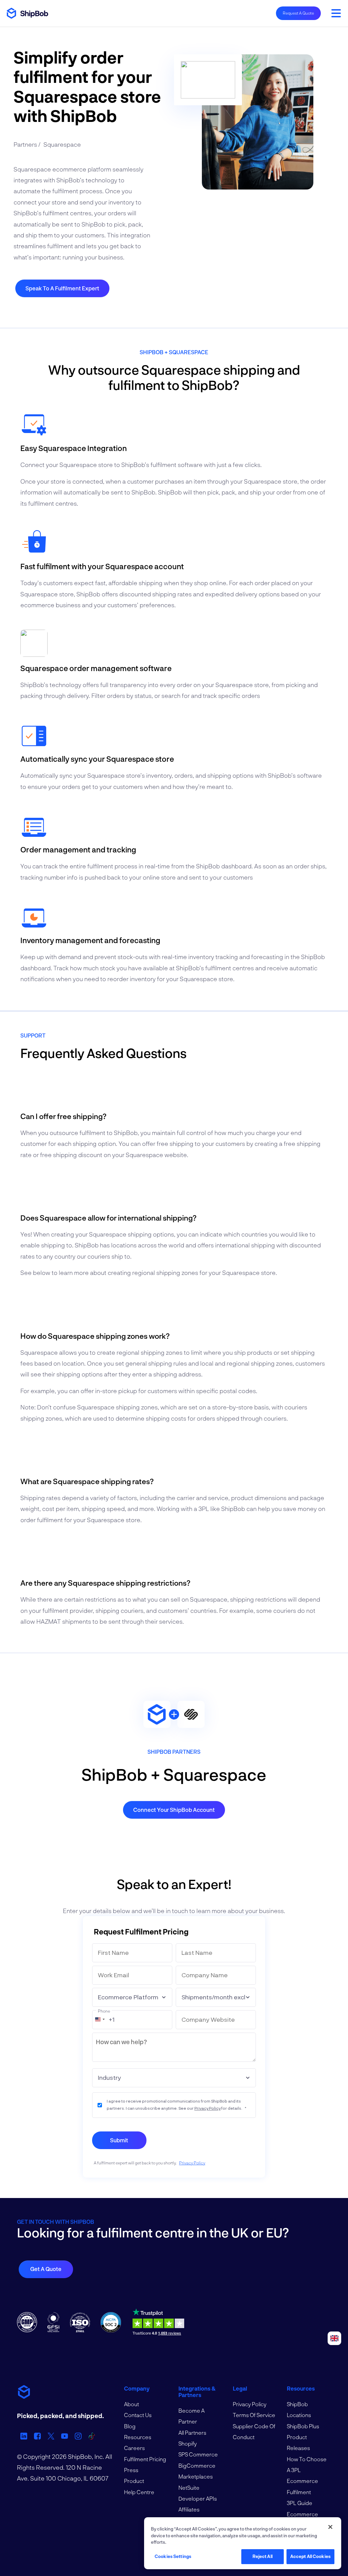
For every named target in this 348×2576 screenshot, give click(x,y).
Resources (138, 2437)
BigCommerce (197, 2465)
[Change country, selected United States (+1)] (100, 2019)
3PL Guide (300, 2503)
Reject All (263, 2556)
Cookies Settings (173, 2556)
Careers (134, 2448)
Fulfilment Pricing (145, 2459)
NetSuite (189, 2488)
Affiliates (189, 2509)
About (132, 2404)
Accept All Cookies (310, 2556)
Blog (130, 2426)
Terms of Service (254, 2415)
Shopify (188, 2443)
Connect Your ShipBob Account (174, 1810)
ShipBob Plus (303, 2426)
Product (134, 2481)
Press (131, 2470)
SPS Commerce (198, 2454)
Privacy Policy (207, 2108)
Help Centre (139, 2492)
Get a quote (46, 2269)
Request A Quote (298, 13)
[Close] (330, 2527)
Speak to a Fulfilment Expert (62, 288)
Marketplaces (196, 2476)
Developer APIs (198, 2498)
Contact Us (138, 2415)
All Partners (192, 2433)
